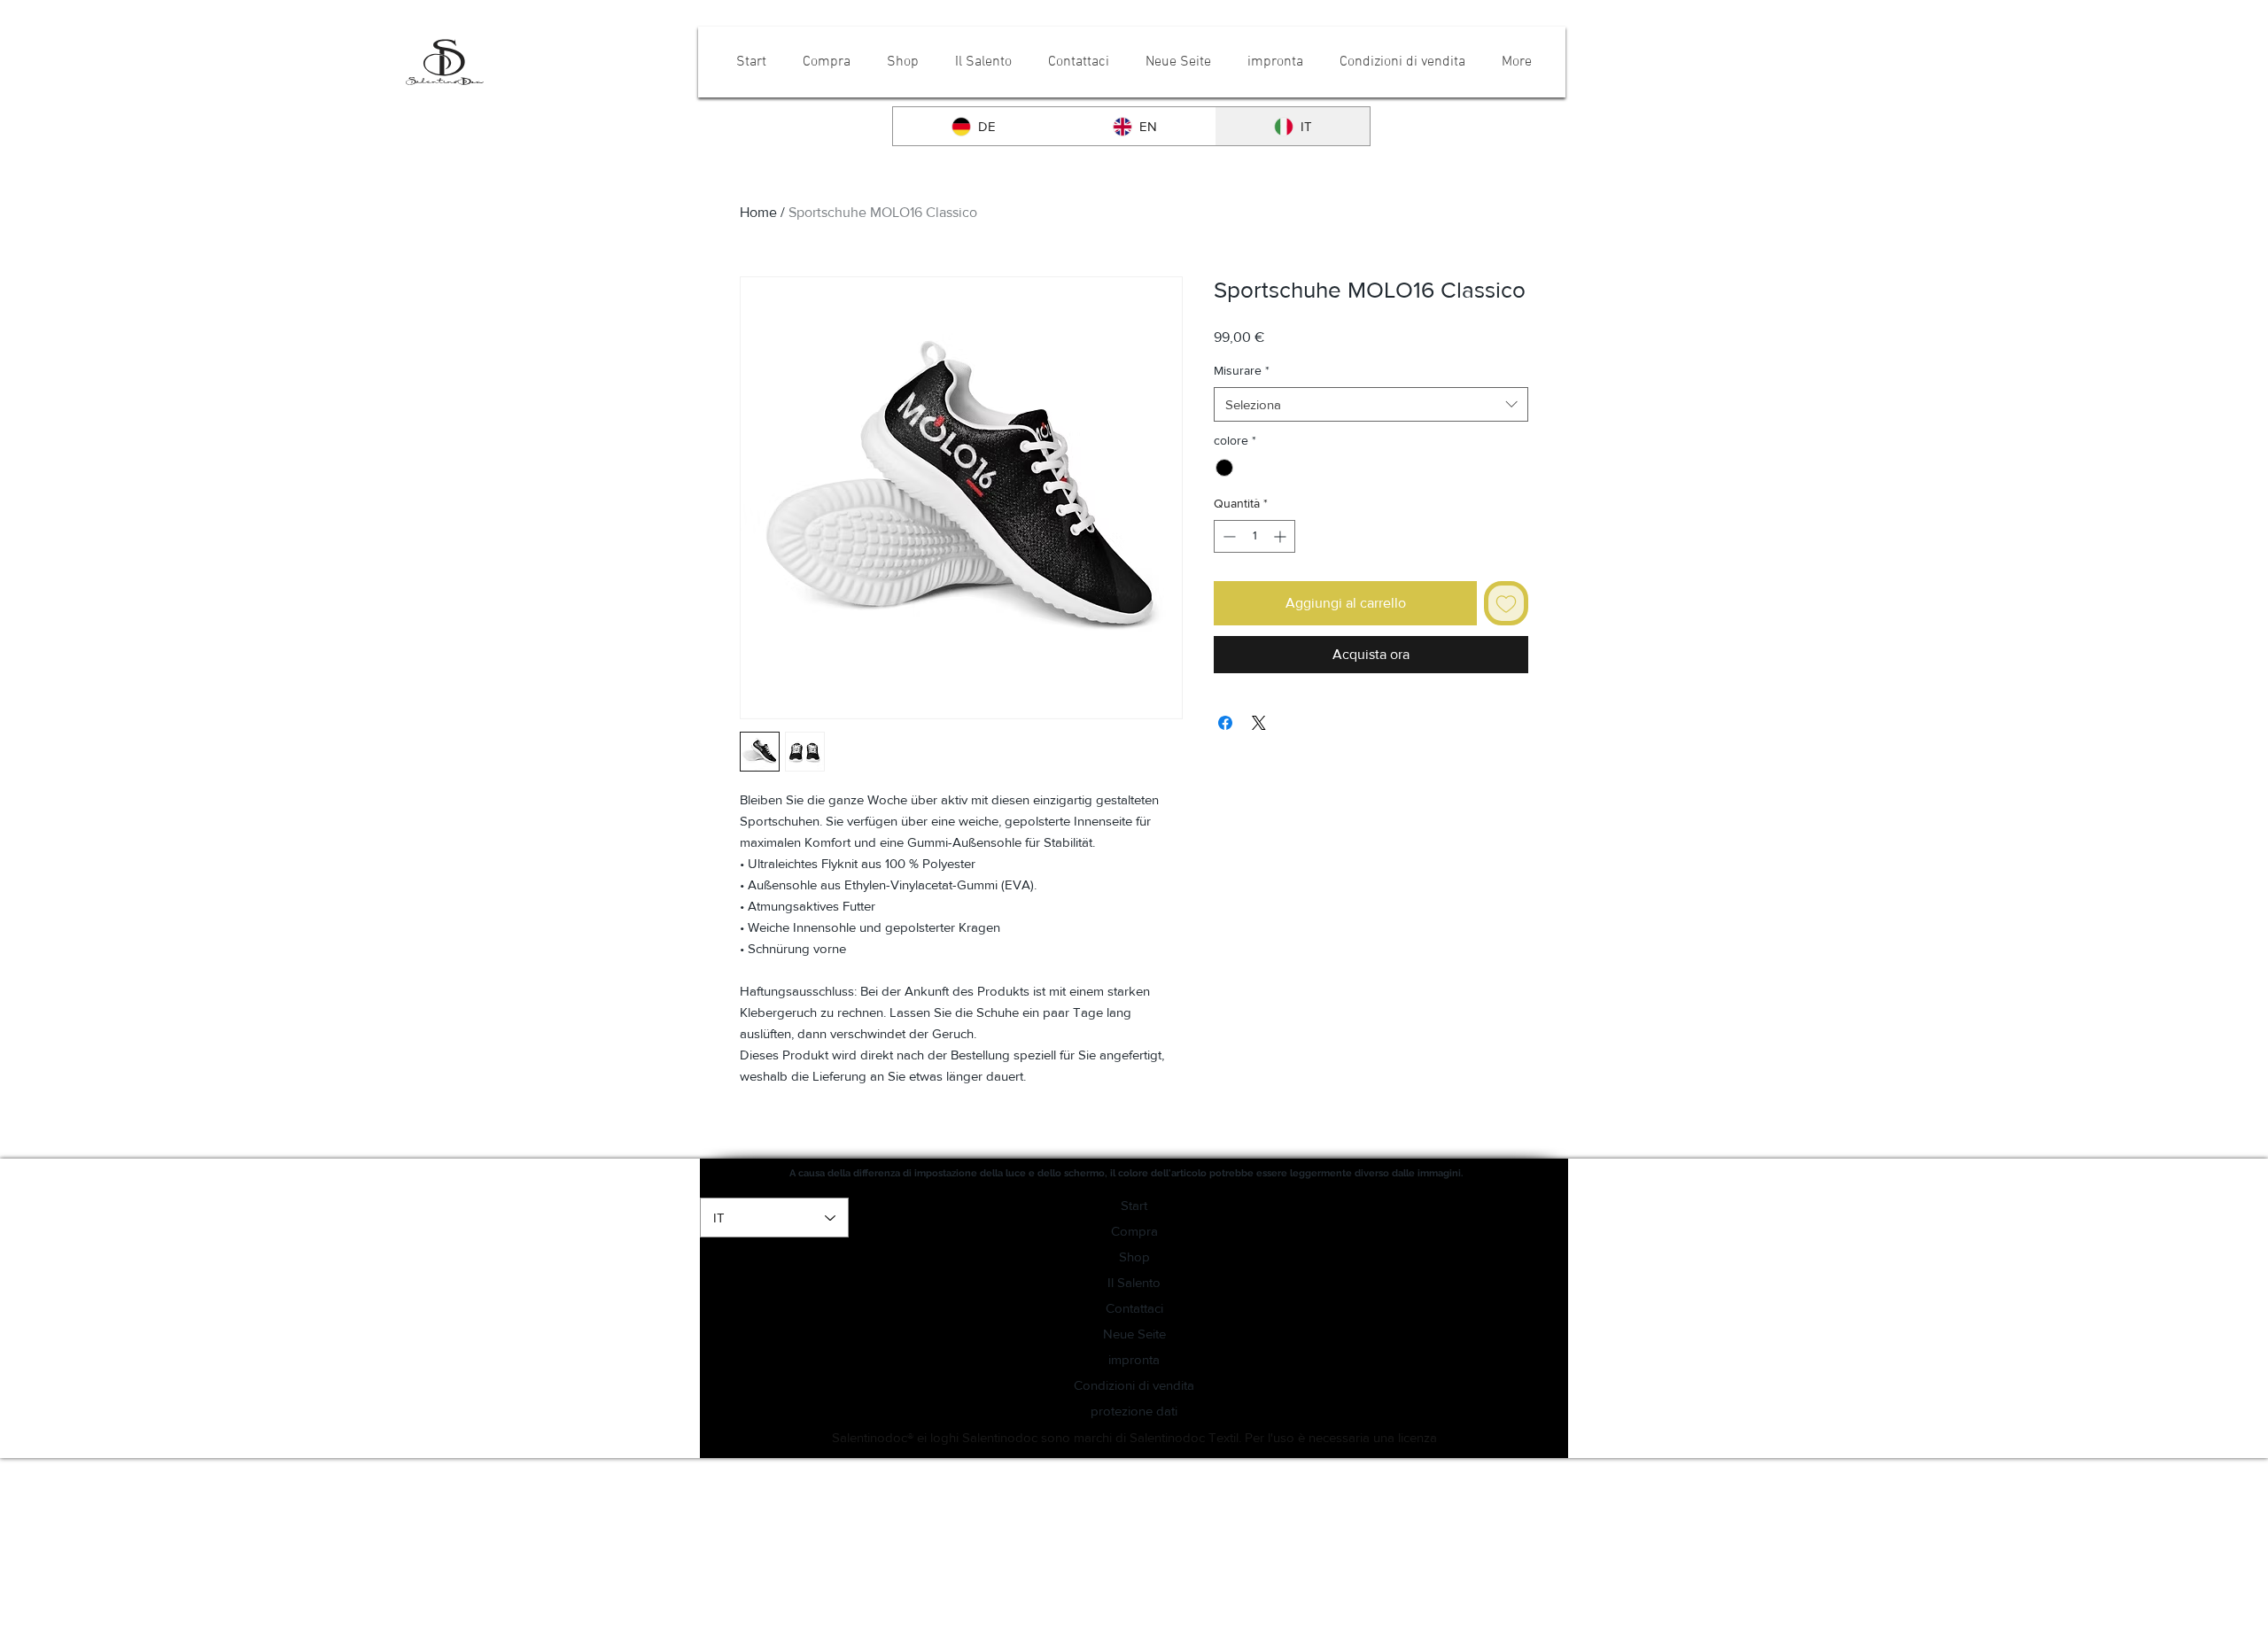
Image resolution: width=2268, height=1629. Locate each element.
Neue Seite (1134, 1334)
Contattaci (1134, 1308)
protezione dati (1134, 1411)
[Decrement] (1227, 536)
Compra (1134, 1231)
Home (758, 212)
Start (1134, 1205)
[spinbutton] (1254, 536)
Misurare (1242, 370)
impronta (1134, 1359)
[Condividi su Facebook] (1225, 723)
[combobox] (1371, 404)
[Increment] (1282, 536)
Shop (1134, 1257)
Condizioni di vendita (1134, 1385)
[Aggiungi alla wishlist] (1506, 603)
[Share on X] (1259, 723)
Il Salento (1134, 1282)
